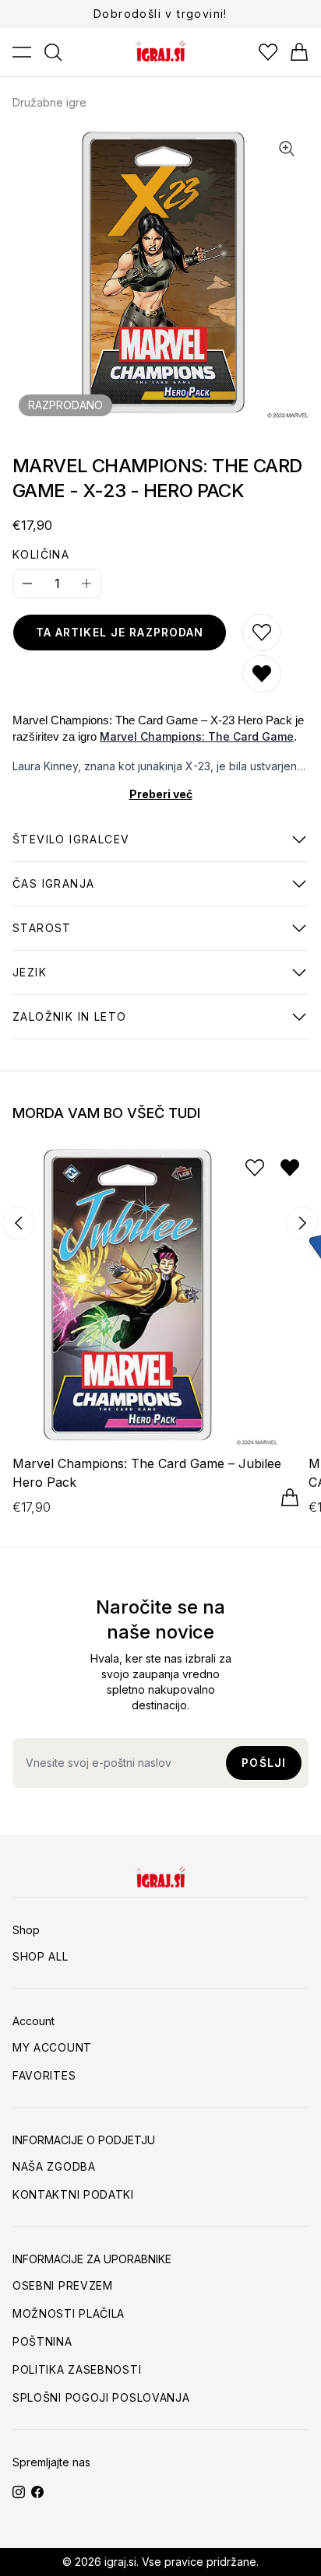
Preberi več (161, 794)
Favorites (44, 2075)
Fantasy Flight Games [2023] (97, 1025)
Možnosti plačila (69, 2313)
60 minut (53, 892)
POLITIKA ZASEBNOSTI (77, 2369)
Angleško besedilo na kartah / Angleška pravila (152, 980)
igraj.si (120, 2562)
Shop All (41, 1956)
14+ (42, 936)
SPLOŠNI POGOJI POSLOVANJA (101, 2397)
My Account (52, 2047)
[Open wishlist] (268, 52)
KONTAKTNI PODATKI (73, 2194)
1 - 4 (71, 847)
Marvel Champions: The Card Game (197, 736)
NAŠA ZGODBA (54, 2166)
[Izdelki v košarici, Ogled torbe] (299, 52)
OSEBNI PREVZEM (63, 2285)
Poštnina (42, 2341)
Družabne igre (49, 102)
